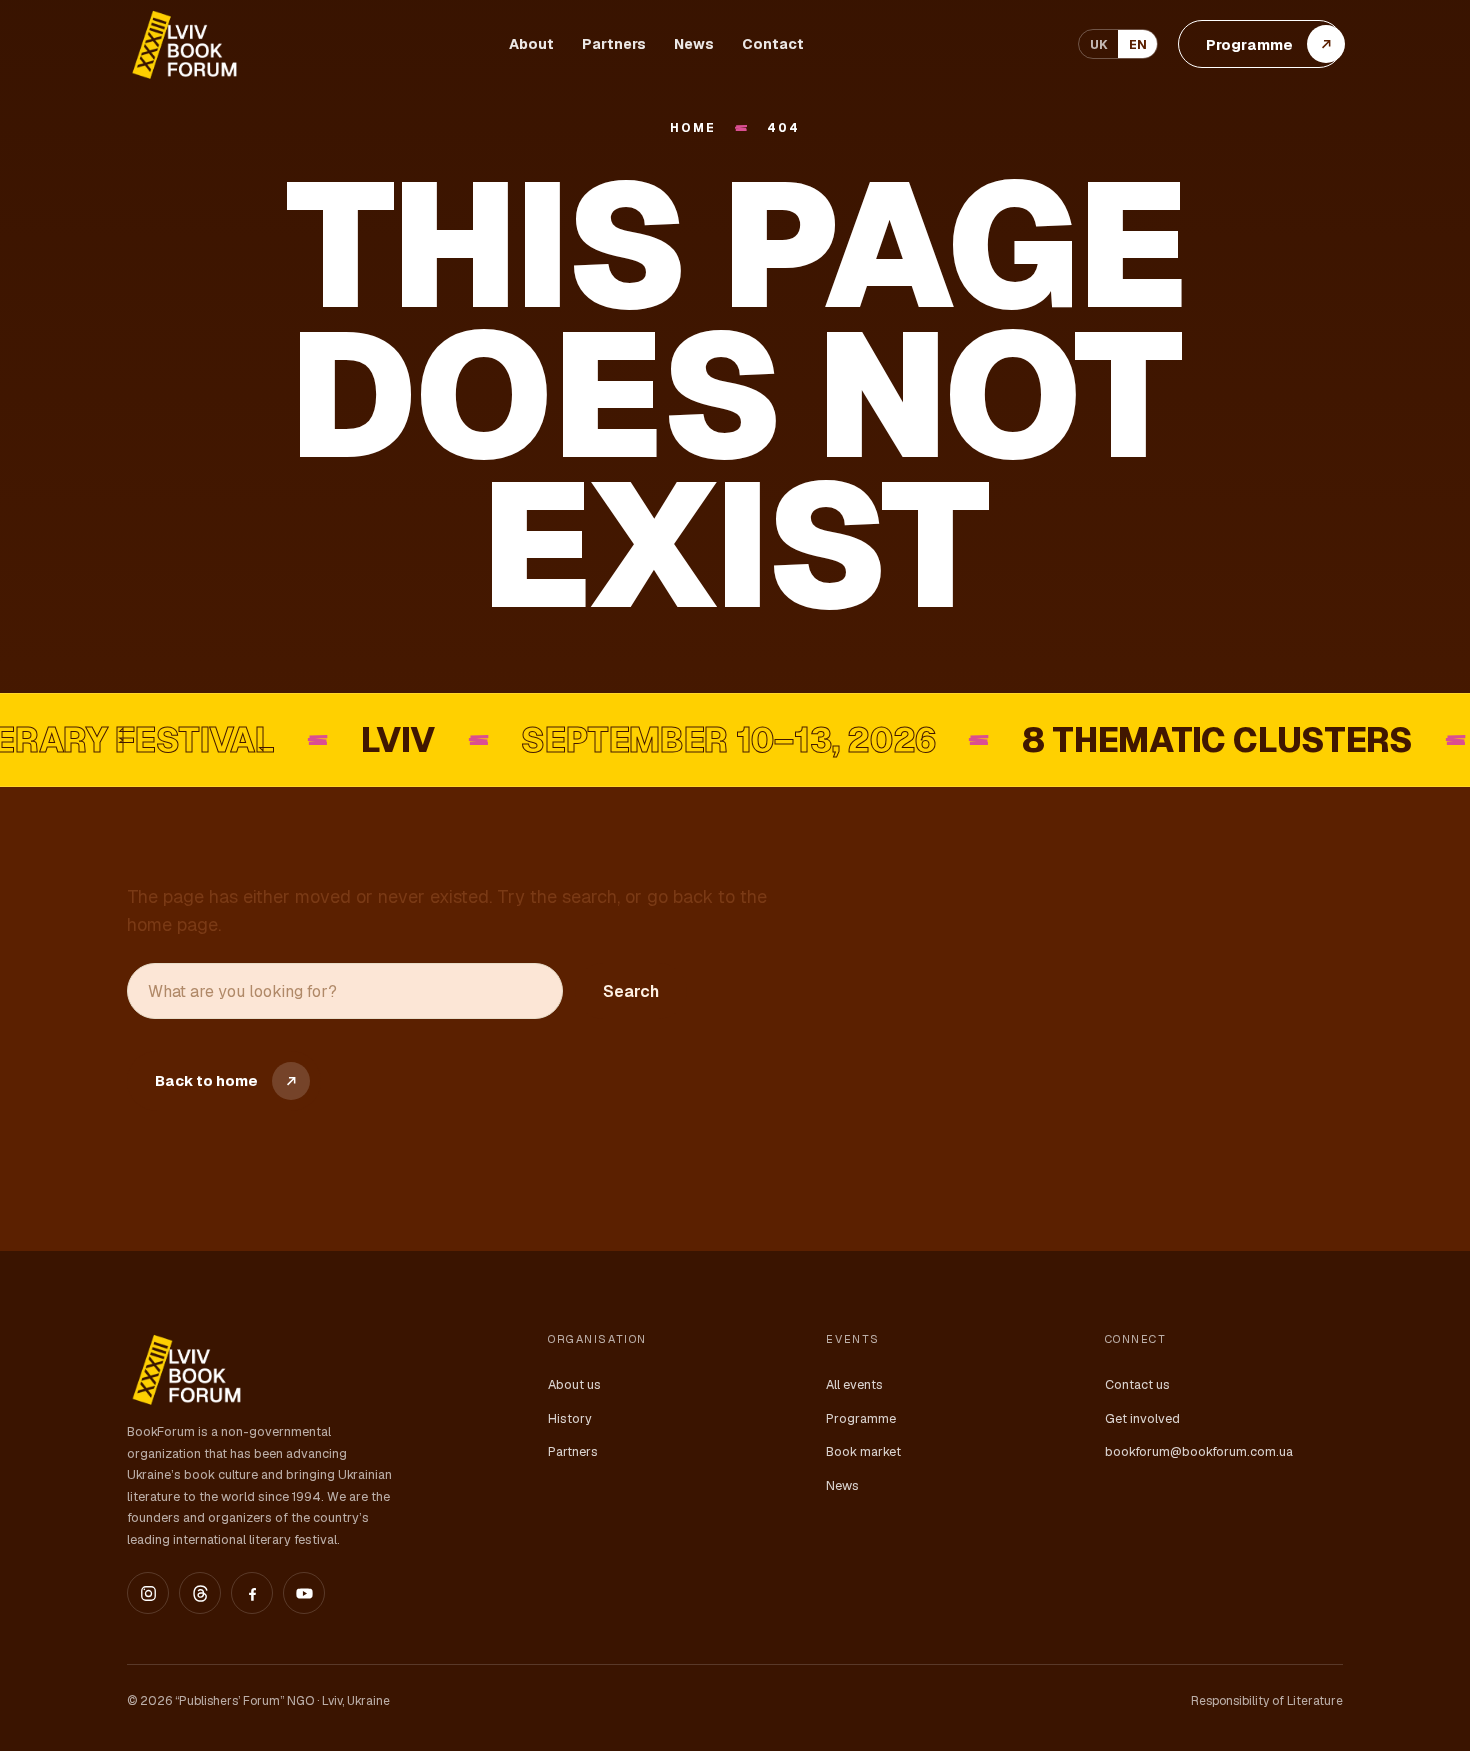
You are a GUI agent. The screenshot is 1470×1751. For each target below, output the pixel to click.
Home (692, 128)
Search (631, 991)
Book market (863, 1451)
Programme (861, 1418)
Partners (614, 44)
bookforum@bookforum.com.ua (1199, 1451)
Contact (773, 44)
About (531, 44)
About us (574, 1384)
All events (854, 1384)
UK (1099, 44)
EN (1138, 44)
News (694, 44)
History (570, 1418)
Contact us (1137, 1384)
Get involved (1142, 1418)
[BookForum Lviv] (183, 44)
